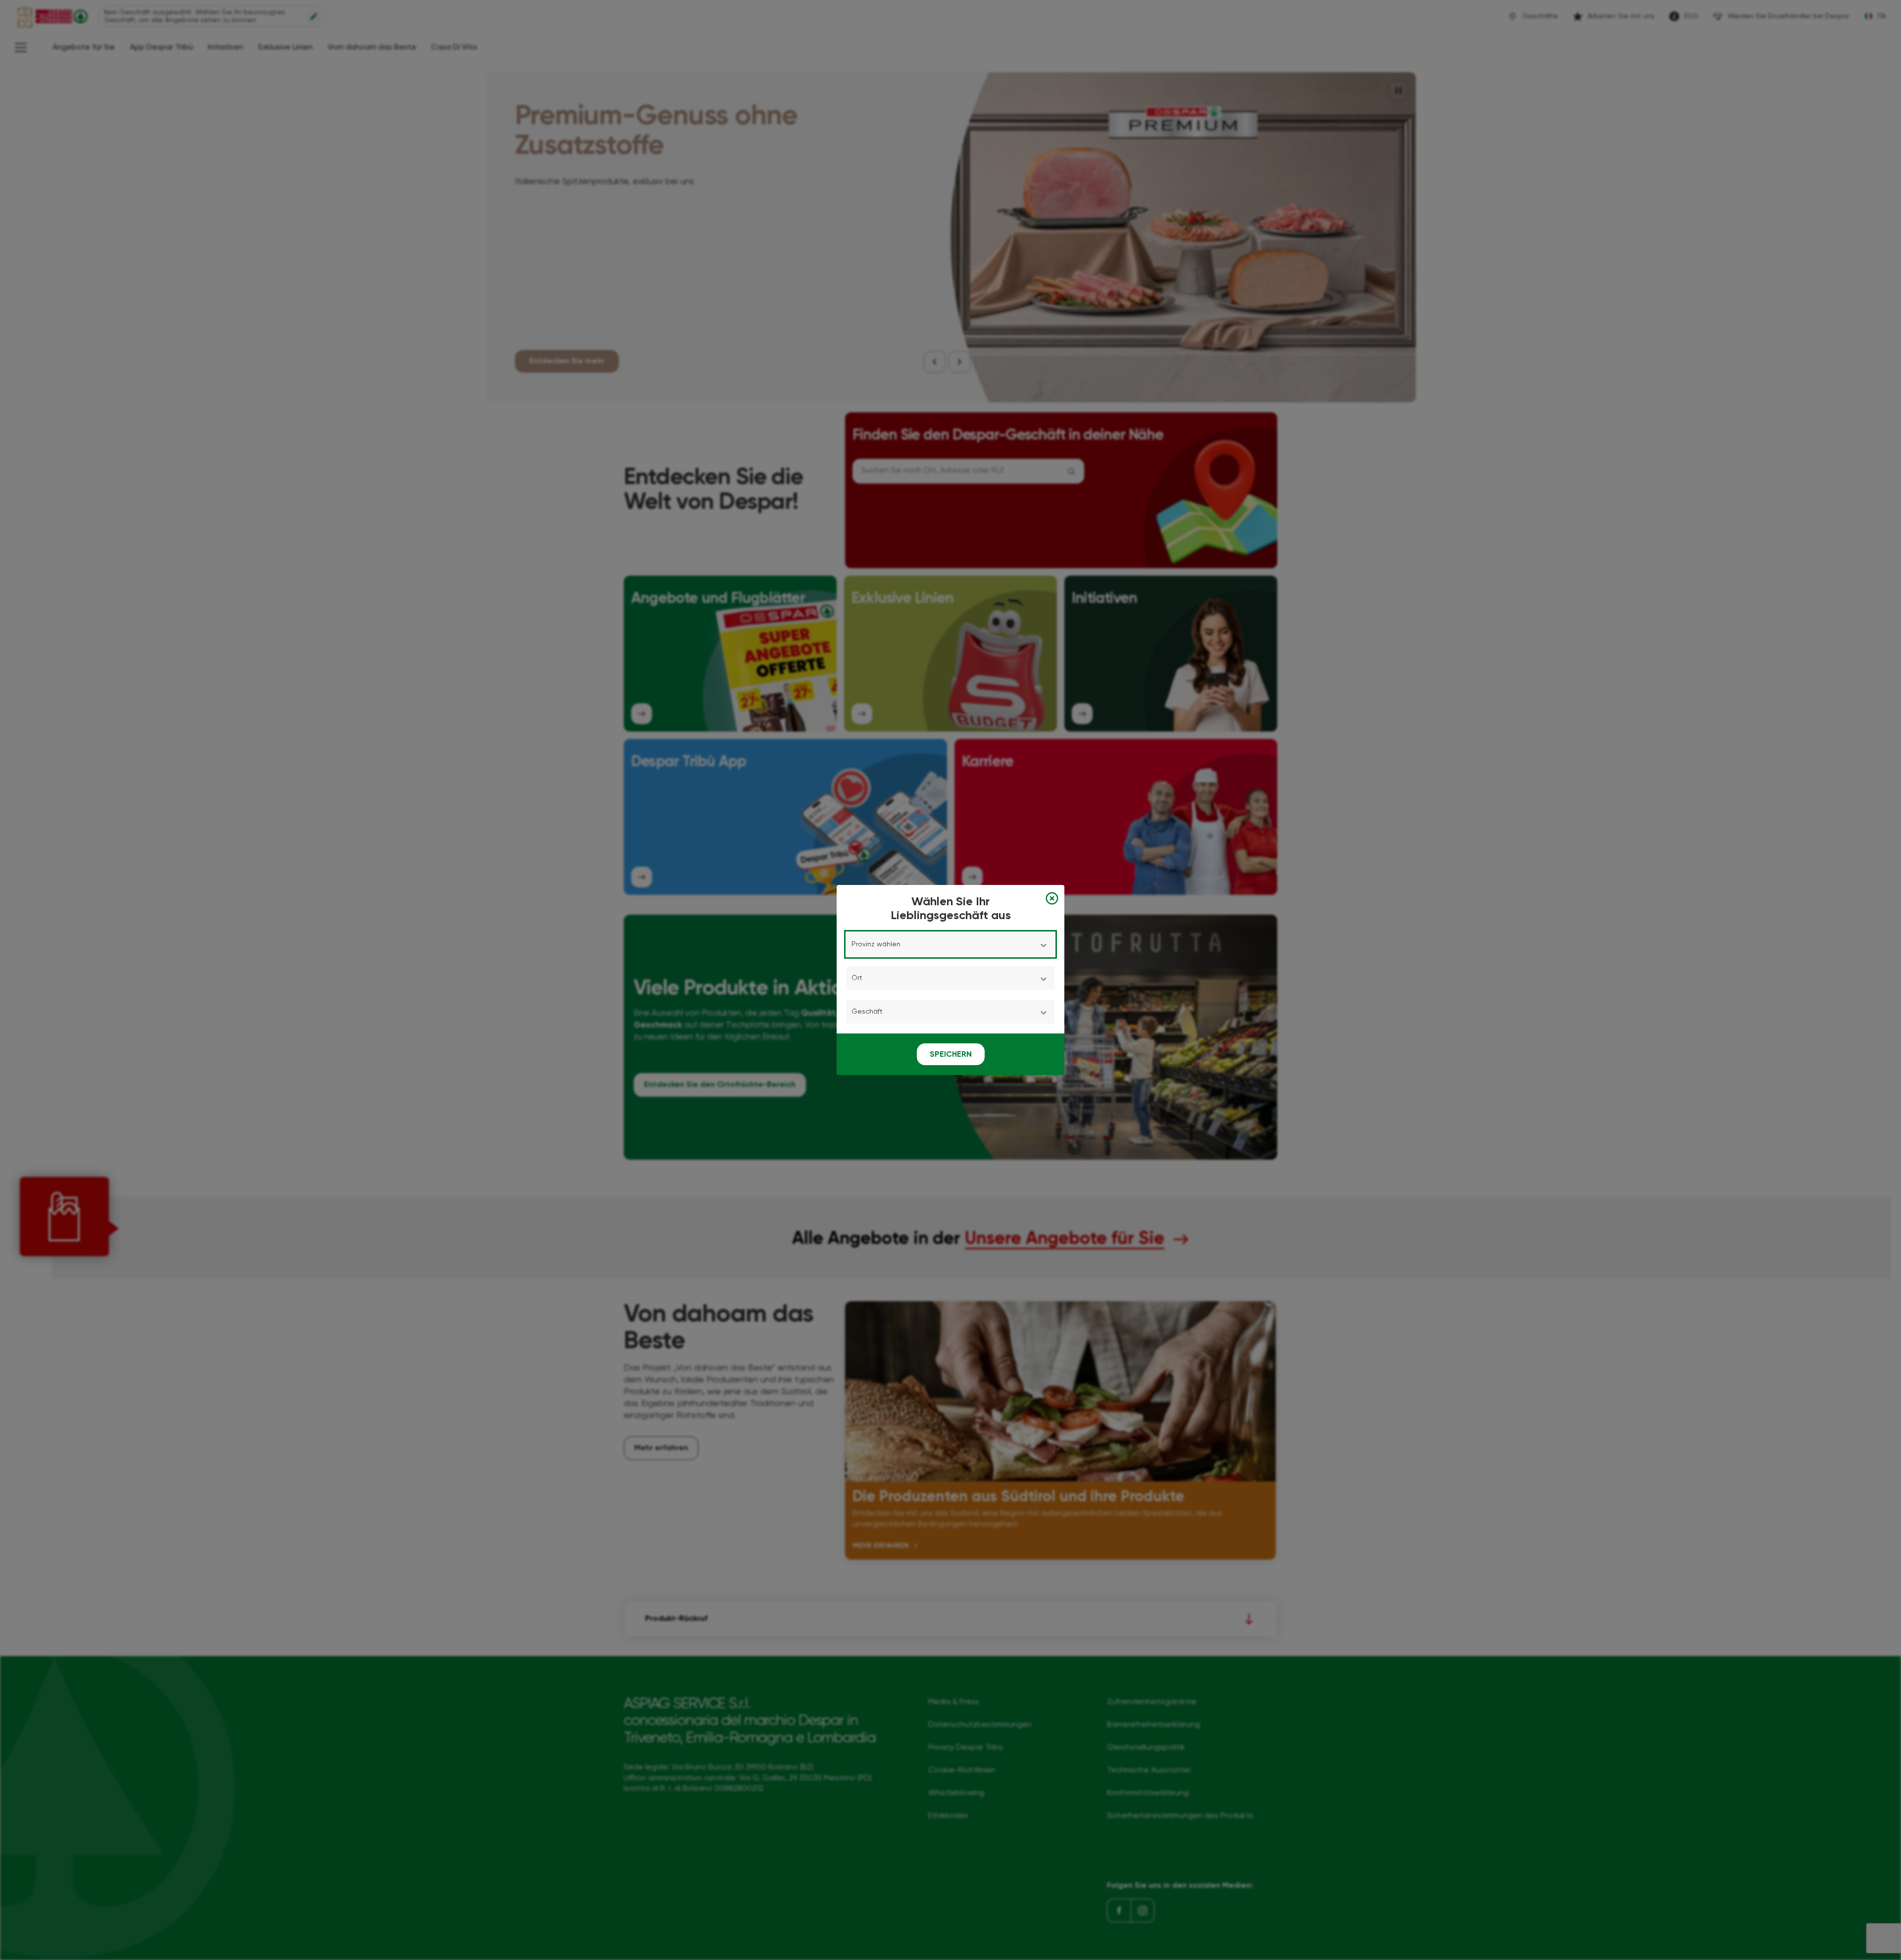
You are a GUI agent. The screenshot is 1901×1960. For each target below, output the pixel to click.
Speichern (951, 1055)
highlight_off (1052, 898)
